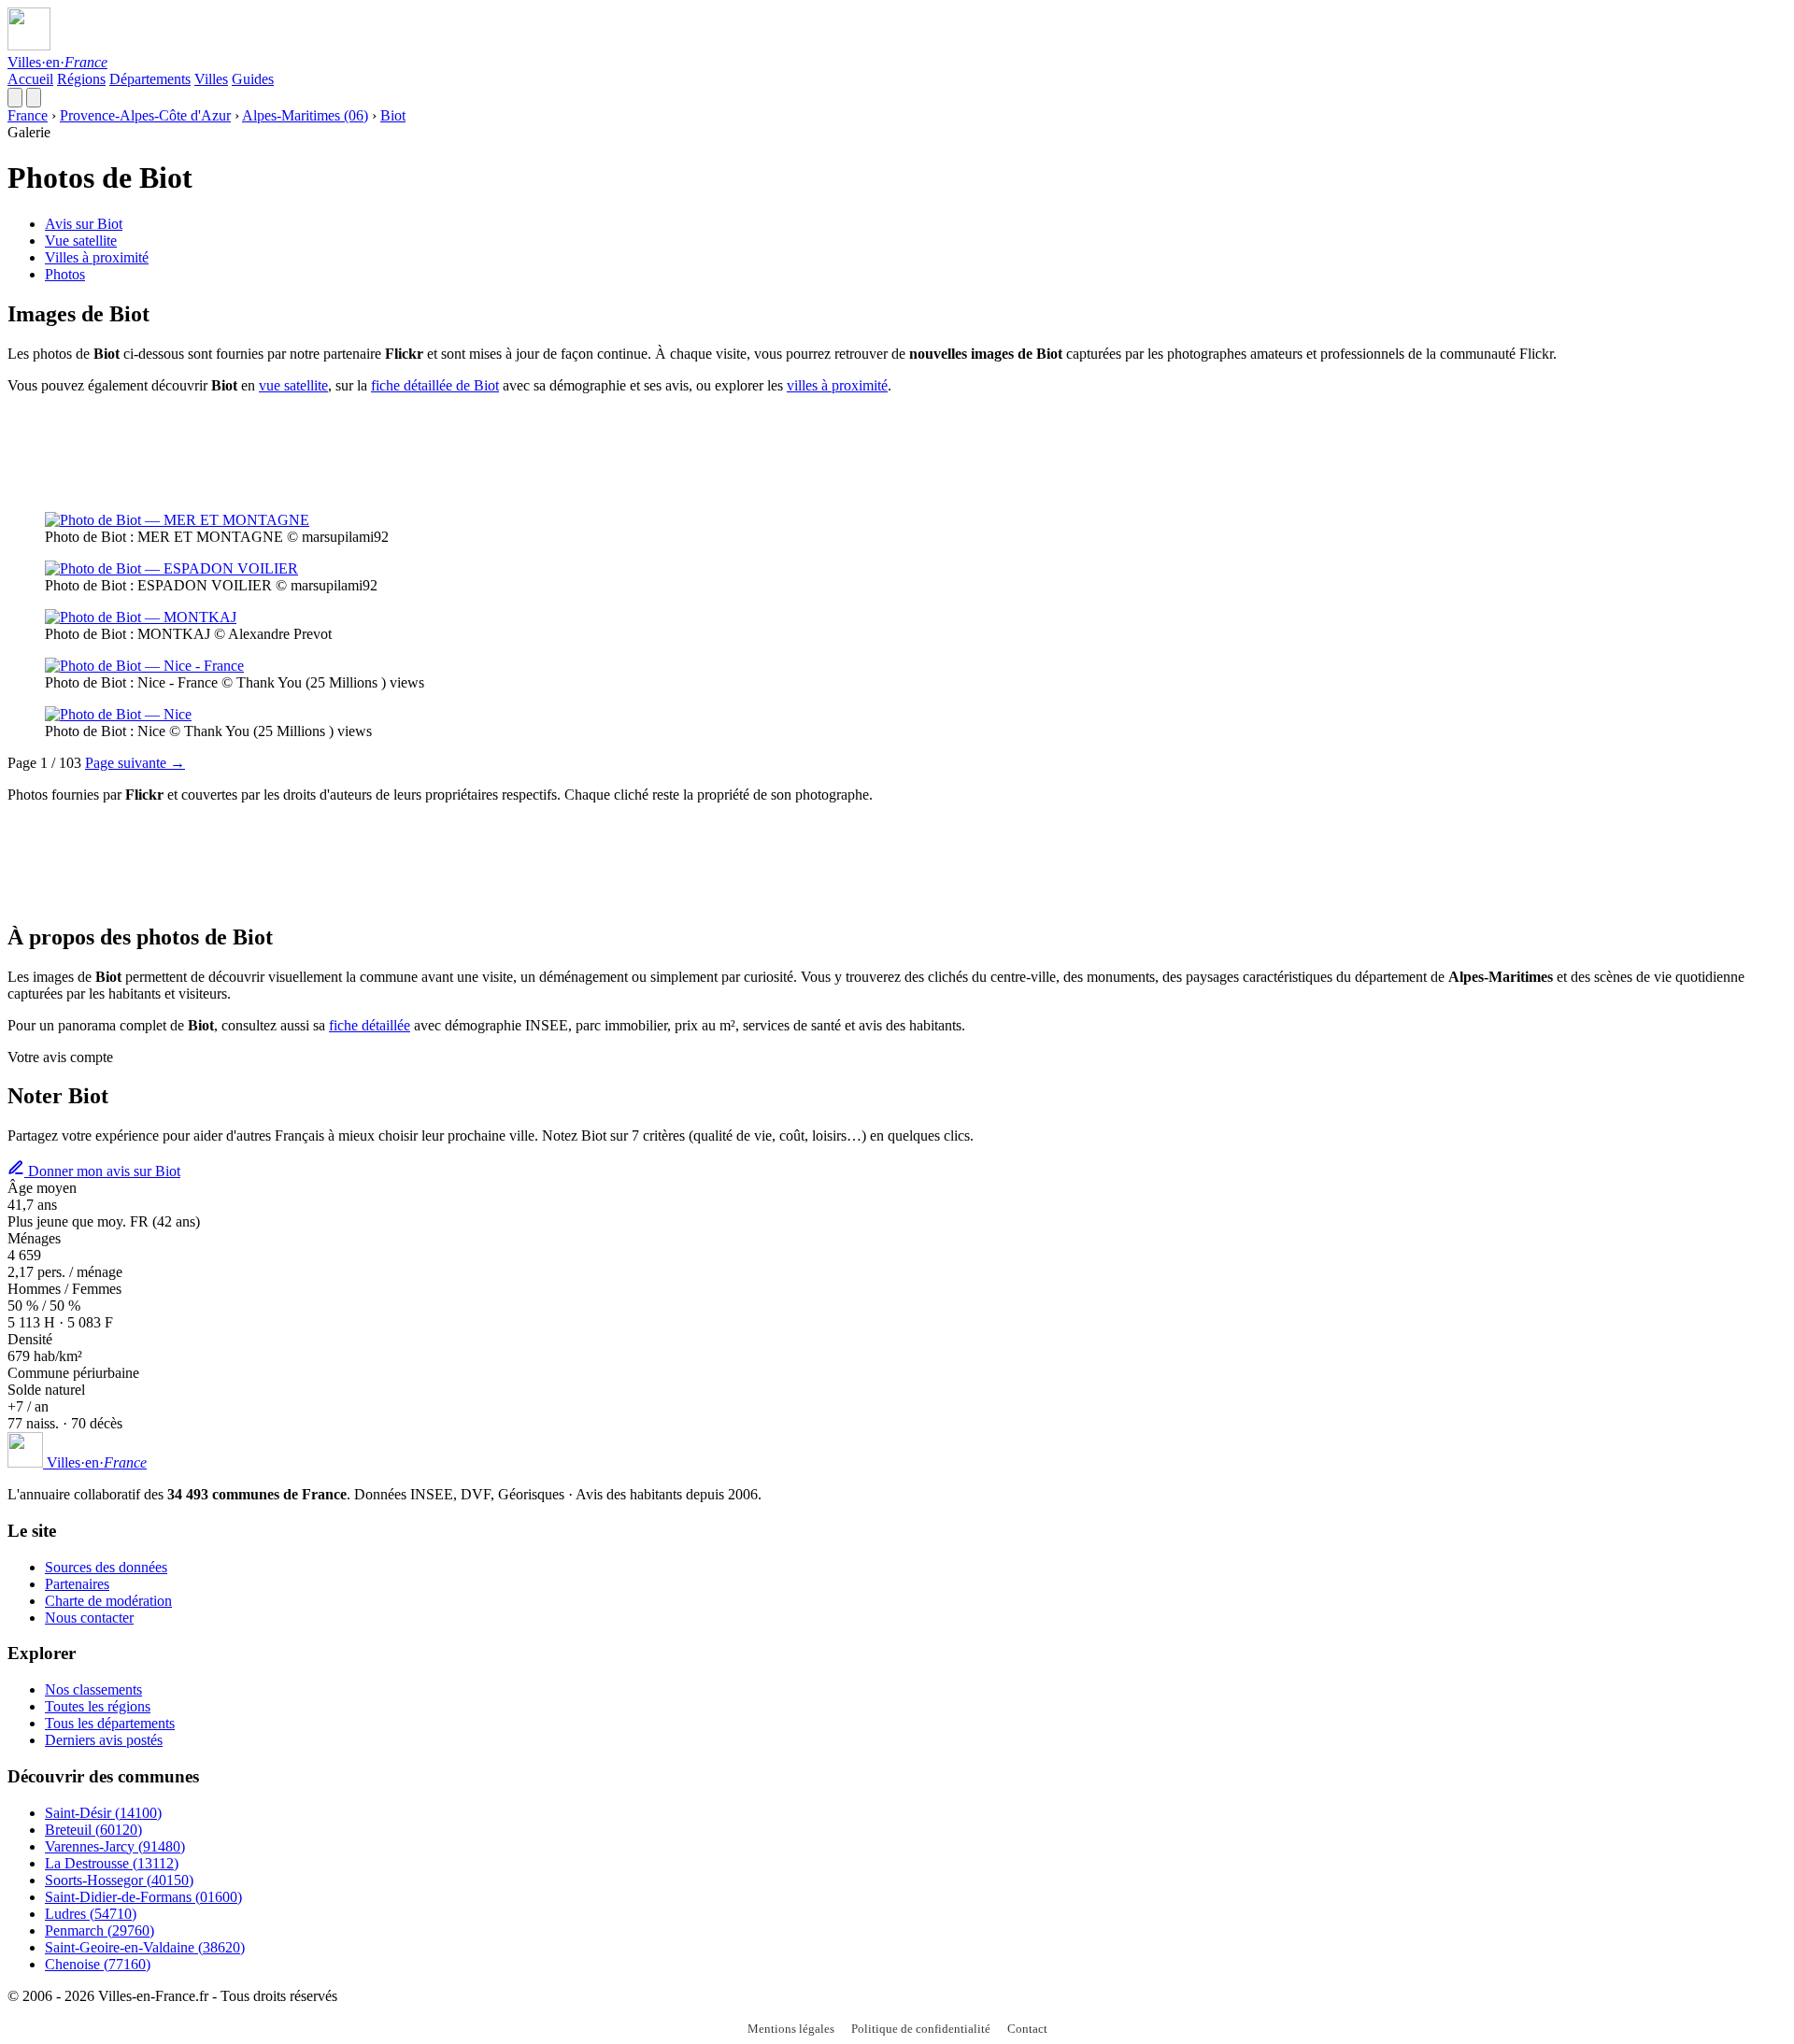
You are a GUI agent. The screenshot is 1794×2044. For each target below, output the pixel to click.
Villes (211, 79)
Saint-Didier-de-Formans (143, 1897)
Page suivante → (135, 763)
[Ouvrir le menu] (34, 98)
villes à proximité (837, 385)
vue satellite (293, 385)
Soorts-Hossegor (119, 1880)
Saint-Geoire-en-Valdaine (145, 1947)
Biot (393, 115)
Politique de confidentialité (921, 2029)
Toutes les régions (98, 1706)
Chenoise (98, 1964)
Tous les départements (110, 1723)
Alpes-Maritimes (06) (305, 115)
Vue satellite (81, 241)
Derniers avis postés (104, 1740)
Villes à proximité (97, 257)
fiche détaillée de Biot (435, 385)
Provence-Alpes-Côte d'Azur (145, 115)
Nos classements (93, 1689)
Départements (150, 79)
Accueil (30, 79)
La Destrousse (112, 1863)
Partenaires (77, 1584)
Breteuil (93, 1830)
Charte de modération (108, 1601)
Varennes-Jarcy (115, 1846)
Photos (65, 274)
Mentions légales (791, 2029)
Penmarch (100, 1930)
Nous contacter (89, 1618)
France (28, 115)
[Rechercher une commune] (15, 98)
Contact (1027, 2029)
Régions (81, 79)
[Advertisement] (348, 451)
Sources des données (106, 1567)
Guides (253, 79)
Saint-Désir (103, 1813)
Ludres (91, 1914)
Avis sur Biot (84, 224)
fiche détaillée (370, 1025)
